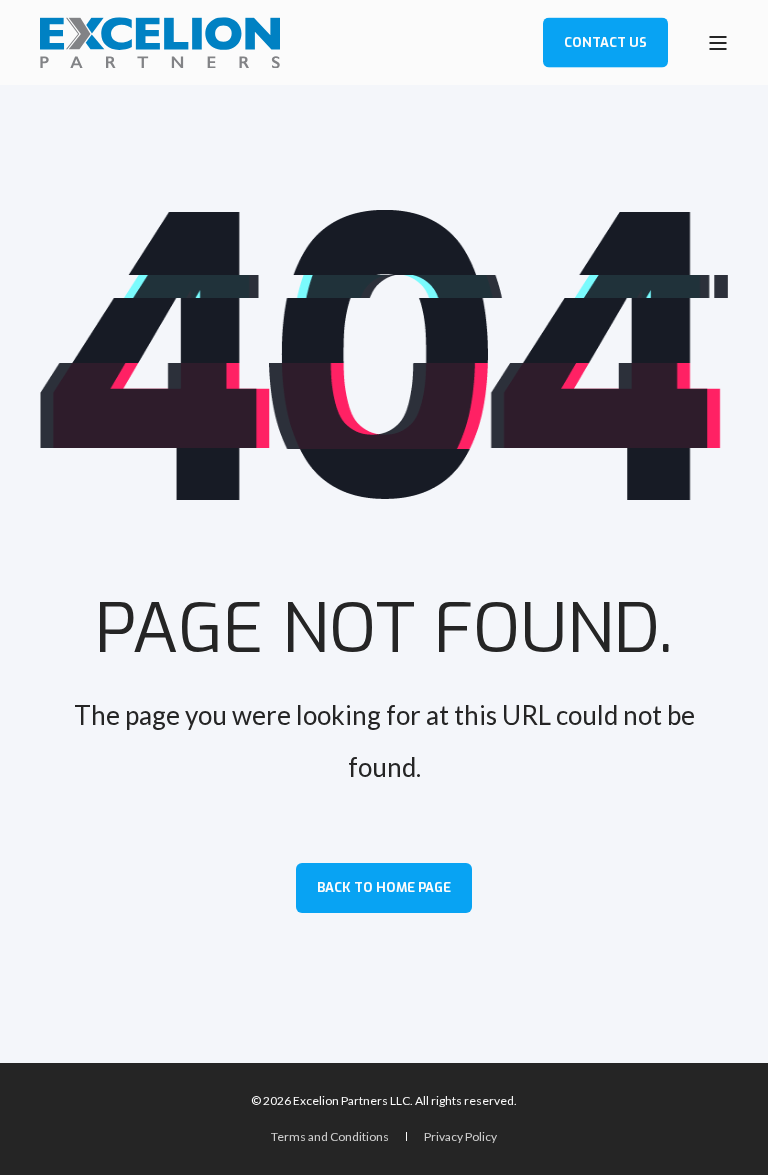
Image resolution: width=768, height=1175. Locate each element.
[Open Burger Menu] (718, 43)
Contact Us (605, 41)
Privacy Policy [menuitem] (460, 1136)
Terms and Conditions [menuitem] (331, 1136)
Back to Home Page (384, 887)
